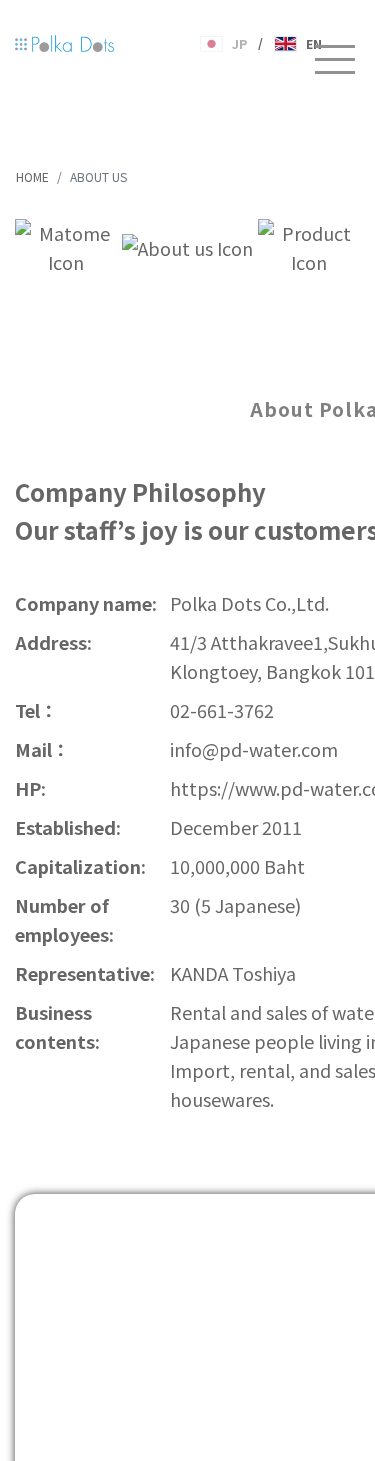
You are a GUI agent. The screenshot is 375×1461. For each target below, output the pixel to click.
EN (315, 44)
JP (239, 44)
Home (32, 176)
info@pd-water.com (254, 749)
